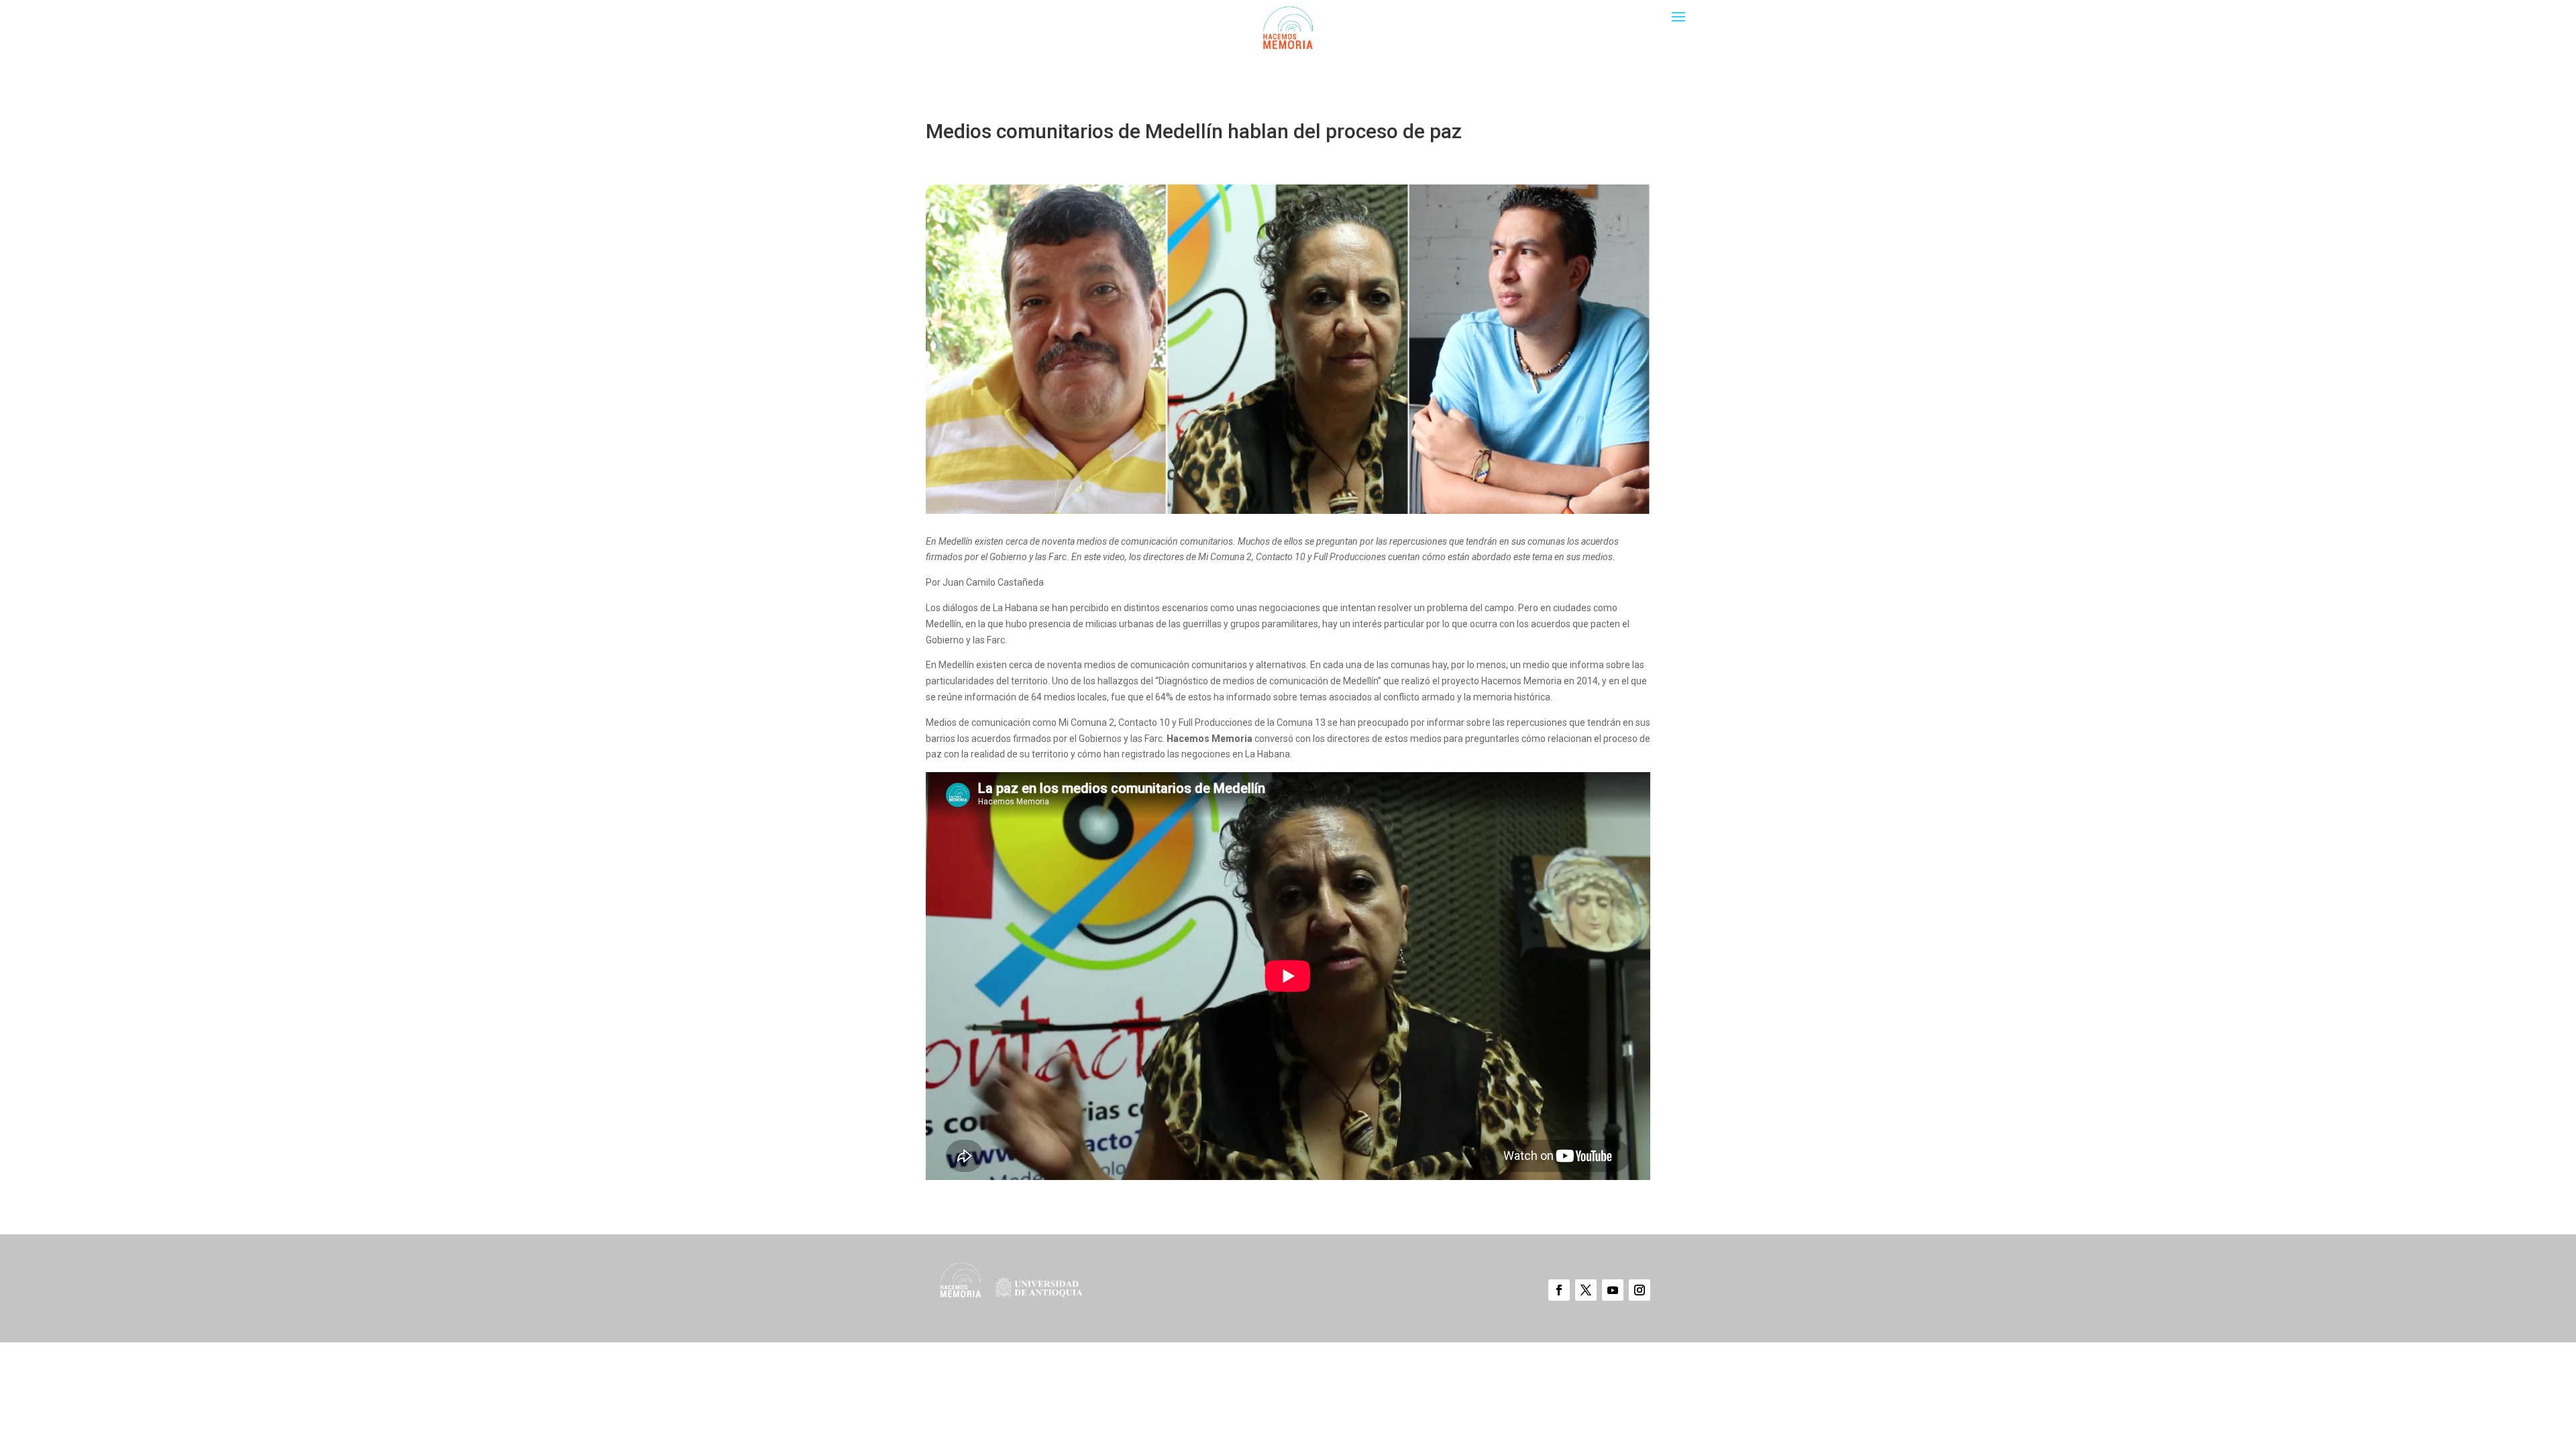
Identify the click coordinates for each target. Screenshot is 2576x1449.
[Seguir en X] (1586, 1290)
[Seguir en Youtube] (1613, 1290)
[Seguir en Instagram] (1640, 1290)
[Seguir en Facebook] (1559, 1290)
